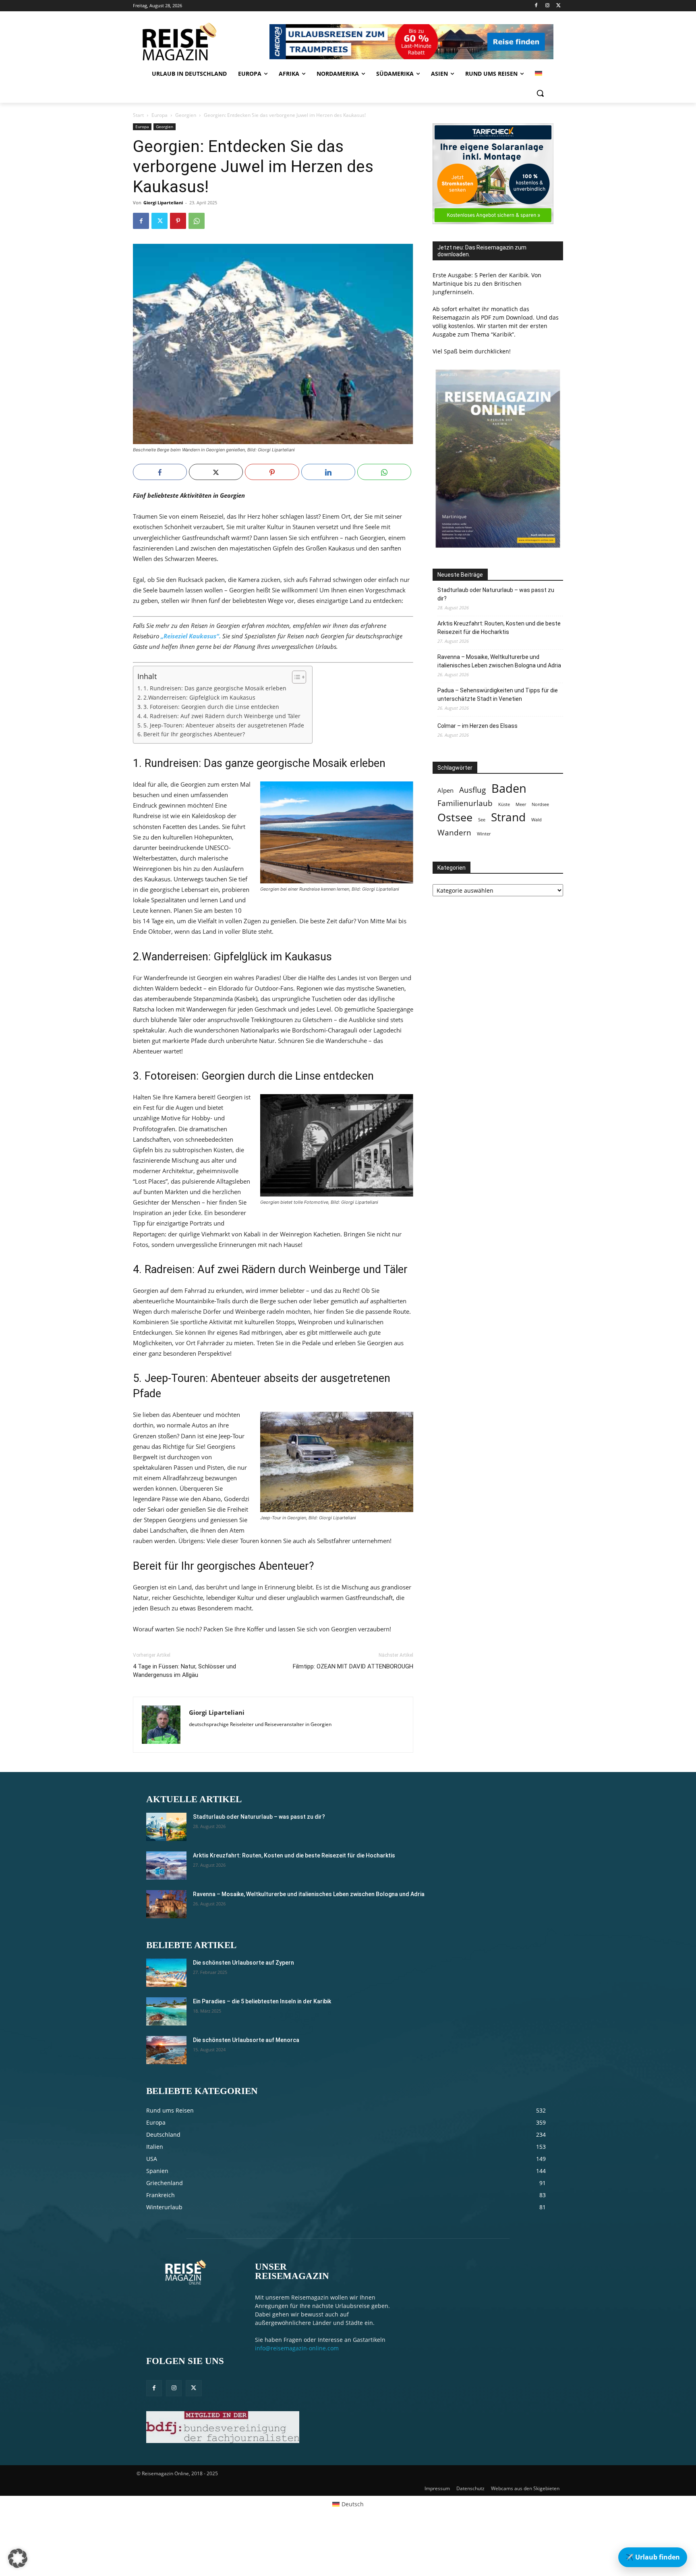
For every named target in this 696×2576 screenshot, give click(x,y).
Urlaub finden (653, 2557)
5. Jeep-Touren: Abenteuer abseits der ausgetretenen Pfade (224, 725)
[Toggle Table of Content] (295, 677)
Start (138, 115)
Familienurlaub (465, 803)
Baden (509, 788)
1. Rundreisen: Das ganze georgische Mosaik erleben (215, 688)
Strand (508, 817)
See (482, 820)
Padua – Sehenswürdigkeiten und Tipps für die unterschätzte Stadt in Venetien (498, 695)
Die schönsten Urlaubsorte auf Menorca (246, 2040)
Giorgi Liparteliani (163, 203)
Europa (159, 115)
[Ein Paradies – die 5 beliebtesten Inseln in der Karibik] (166, 2011)
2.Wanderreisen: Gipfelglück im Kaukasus (199, 698)
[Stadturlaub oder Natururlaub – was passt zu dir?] (166, 1827)
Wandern (454, 832)
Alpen (445, 790)
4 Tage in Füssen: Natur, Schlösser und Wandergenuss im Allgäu (184, 1671)
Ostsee (455, 817)
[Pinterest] (178, 221)
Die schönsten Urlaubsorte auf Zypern (243, 1963)
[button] (540, 93)
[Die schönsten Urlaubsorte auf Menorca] (166, 2050)
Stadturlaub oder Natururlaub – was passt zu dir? (496, 594)
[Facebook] (536, 6)
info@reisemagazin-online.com (297, 2348)
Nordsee (540, 804)
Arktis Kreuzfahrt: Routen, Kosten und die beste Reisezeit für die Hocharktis (499, 628)
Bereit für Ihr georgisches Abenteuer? (194, 734)
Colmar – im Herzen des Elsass (477, 726)
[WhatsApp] (197, 221)
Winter (484, 834)
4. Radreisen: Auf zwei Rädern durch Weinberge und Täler (222, 716)
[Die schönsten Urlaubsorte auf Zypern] (166, 1973)
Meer (521, 804)
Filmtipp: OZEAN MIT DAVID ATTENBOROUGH (353, 1666)
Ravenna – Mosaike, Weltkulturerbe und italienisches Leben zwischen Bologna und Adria (499, 661)
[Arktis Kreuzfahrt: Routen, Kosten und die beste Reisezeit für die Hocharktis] (166, 1866)
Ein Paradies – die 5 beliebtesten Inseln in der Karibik (262, 2001)
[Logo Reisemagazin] (200, 42)
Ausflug (472, 790)
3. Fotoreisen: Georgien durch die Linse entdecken (211, 707)
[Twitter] (558, 6)
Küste (504, 804)
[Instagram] (547, 6)
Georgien (186, 115)
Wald (536, 820)
